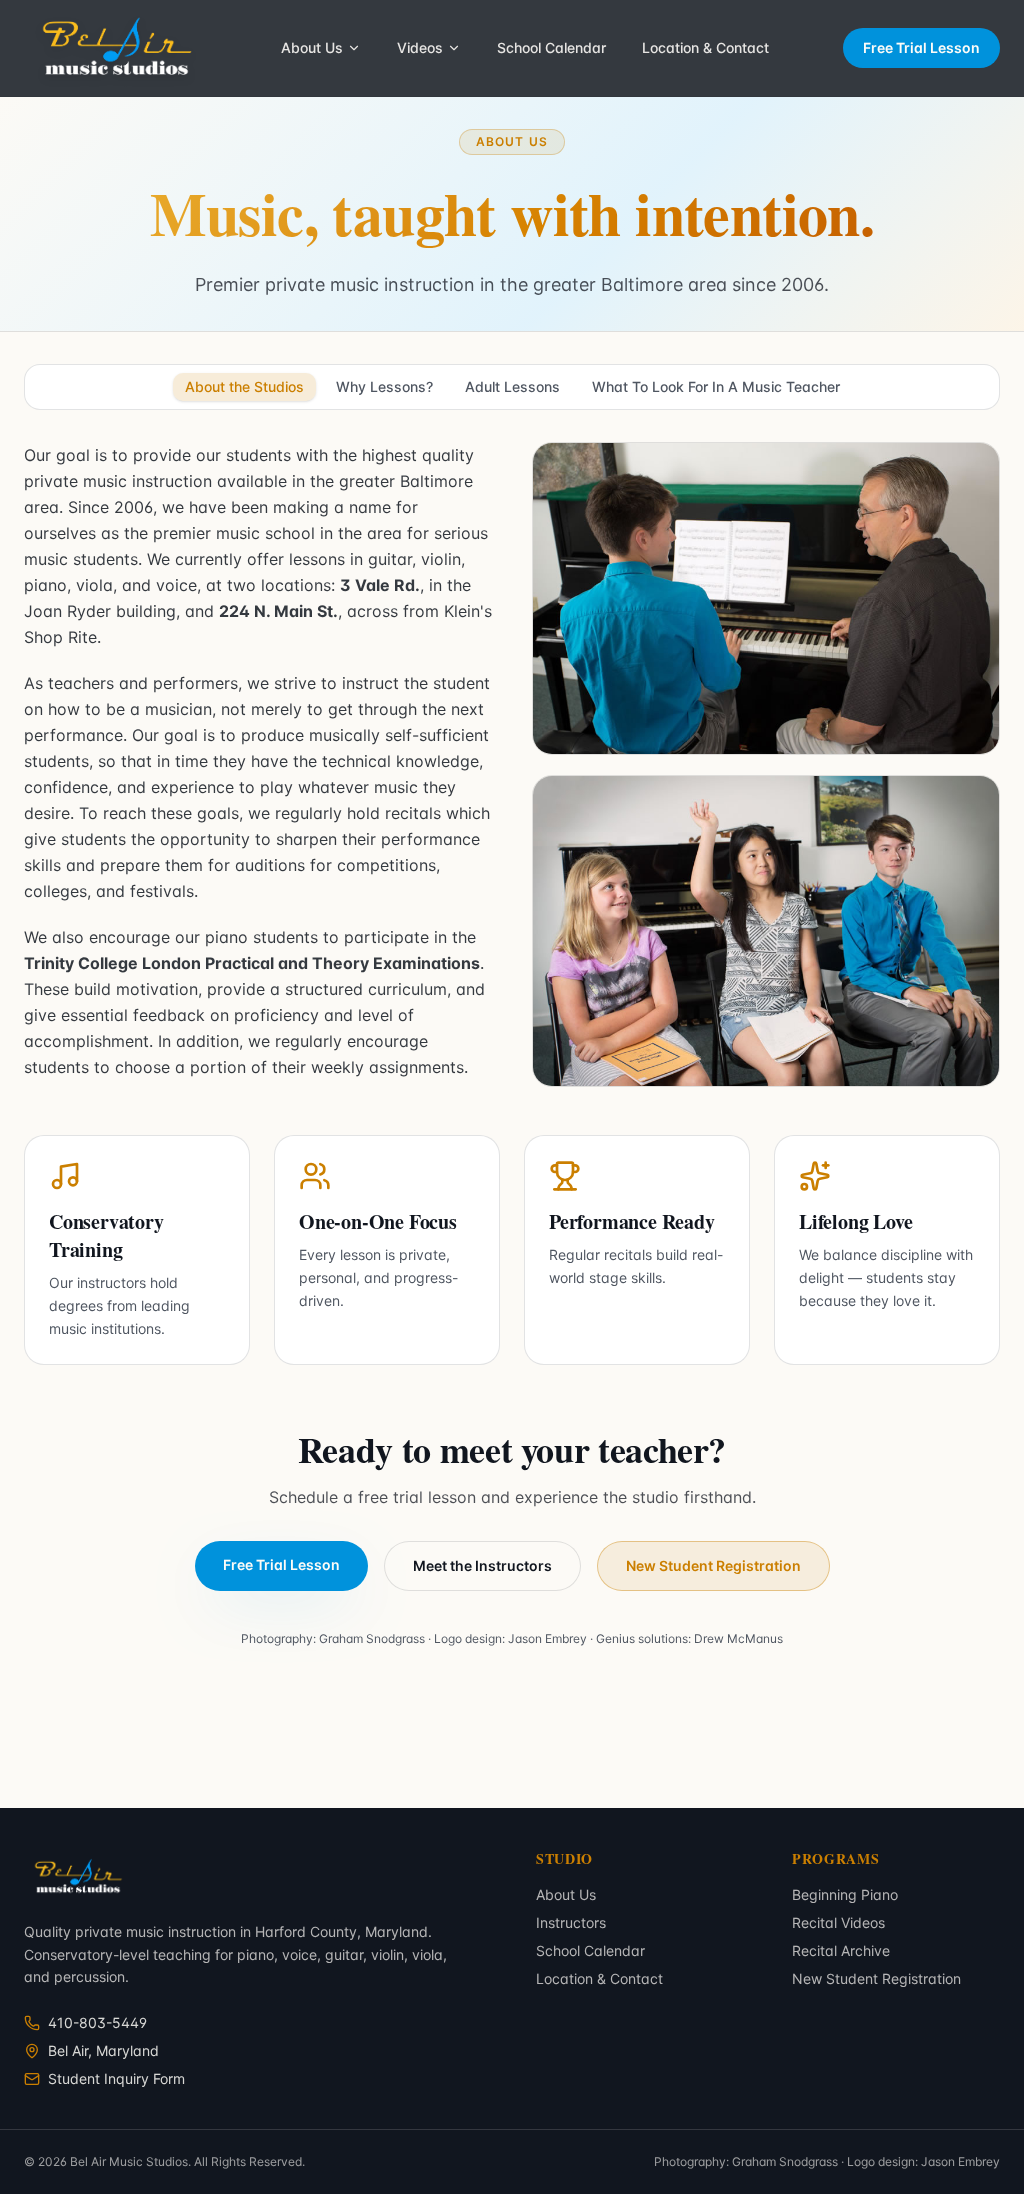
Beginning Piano (845, 1894)
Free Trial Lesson (921, 47)
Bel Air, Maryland (103, 2050)
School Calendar (551, 47)
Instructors (571, 1922)
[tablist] (512, 387)
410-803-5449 (97, 2022)
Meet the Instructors (482, 1565)
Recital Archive (841, 1950)
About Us (312, 47)
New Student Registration (713, 1565)
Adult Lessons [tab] (512, 386)
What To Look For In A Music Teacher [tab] (716, 386)
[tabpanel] (512, 903)
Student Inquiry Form (116, 2078)
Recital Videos (838, 1922)
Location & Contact (705, 47)
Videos (420, 47)
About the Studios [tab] (244, 386)
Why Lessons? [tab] (384, 386)
